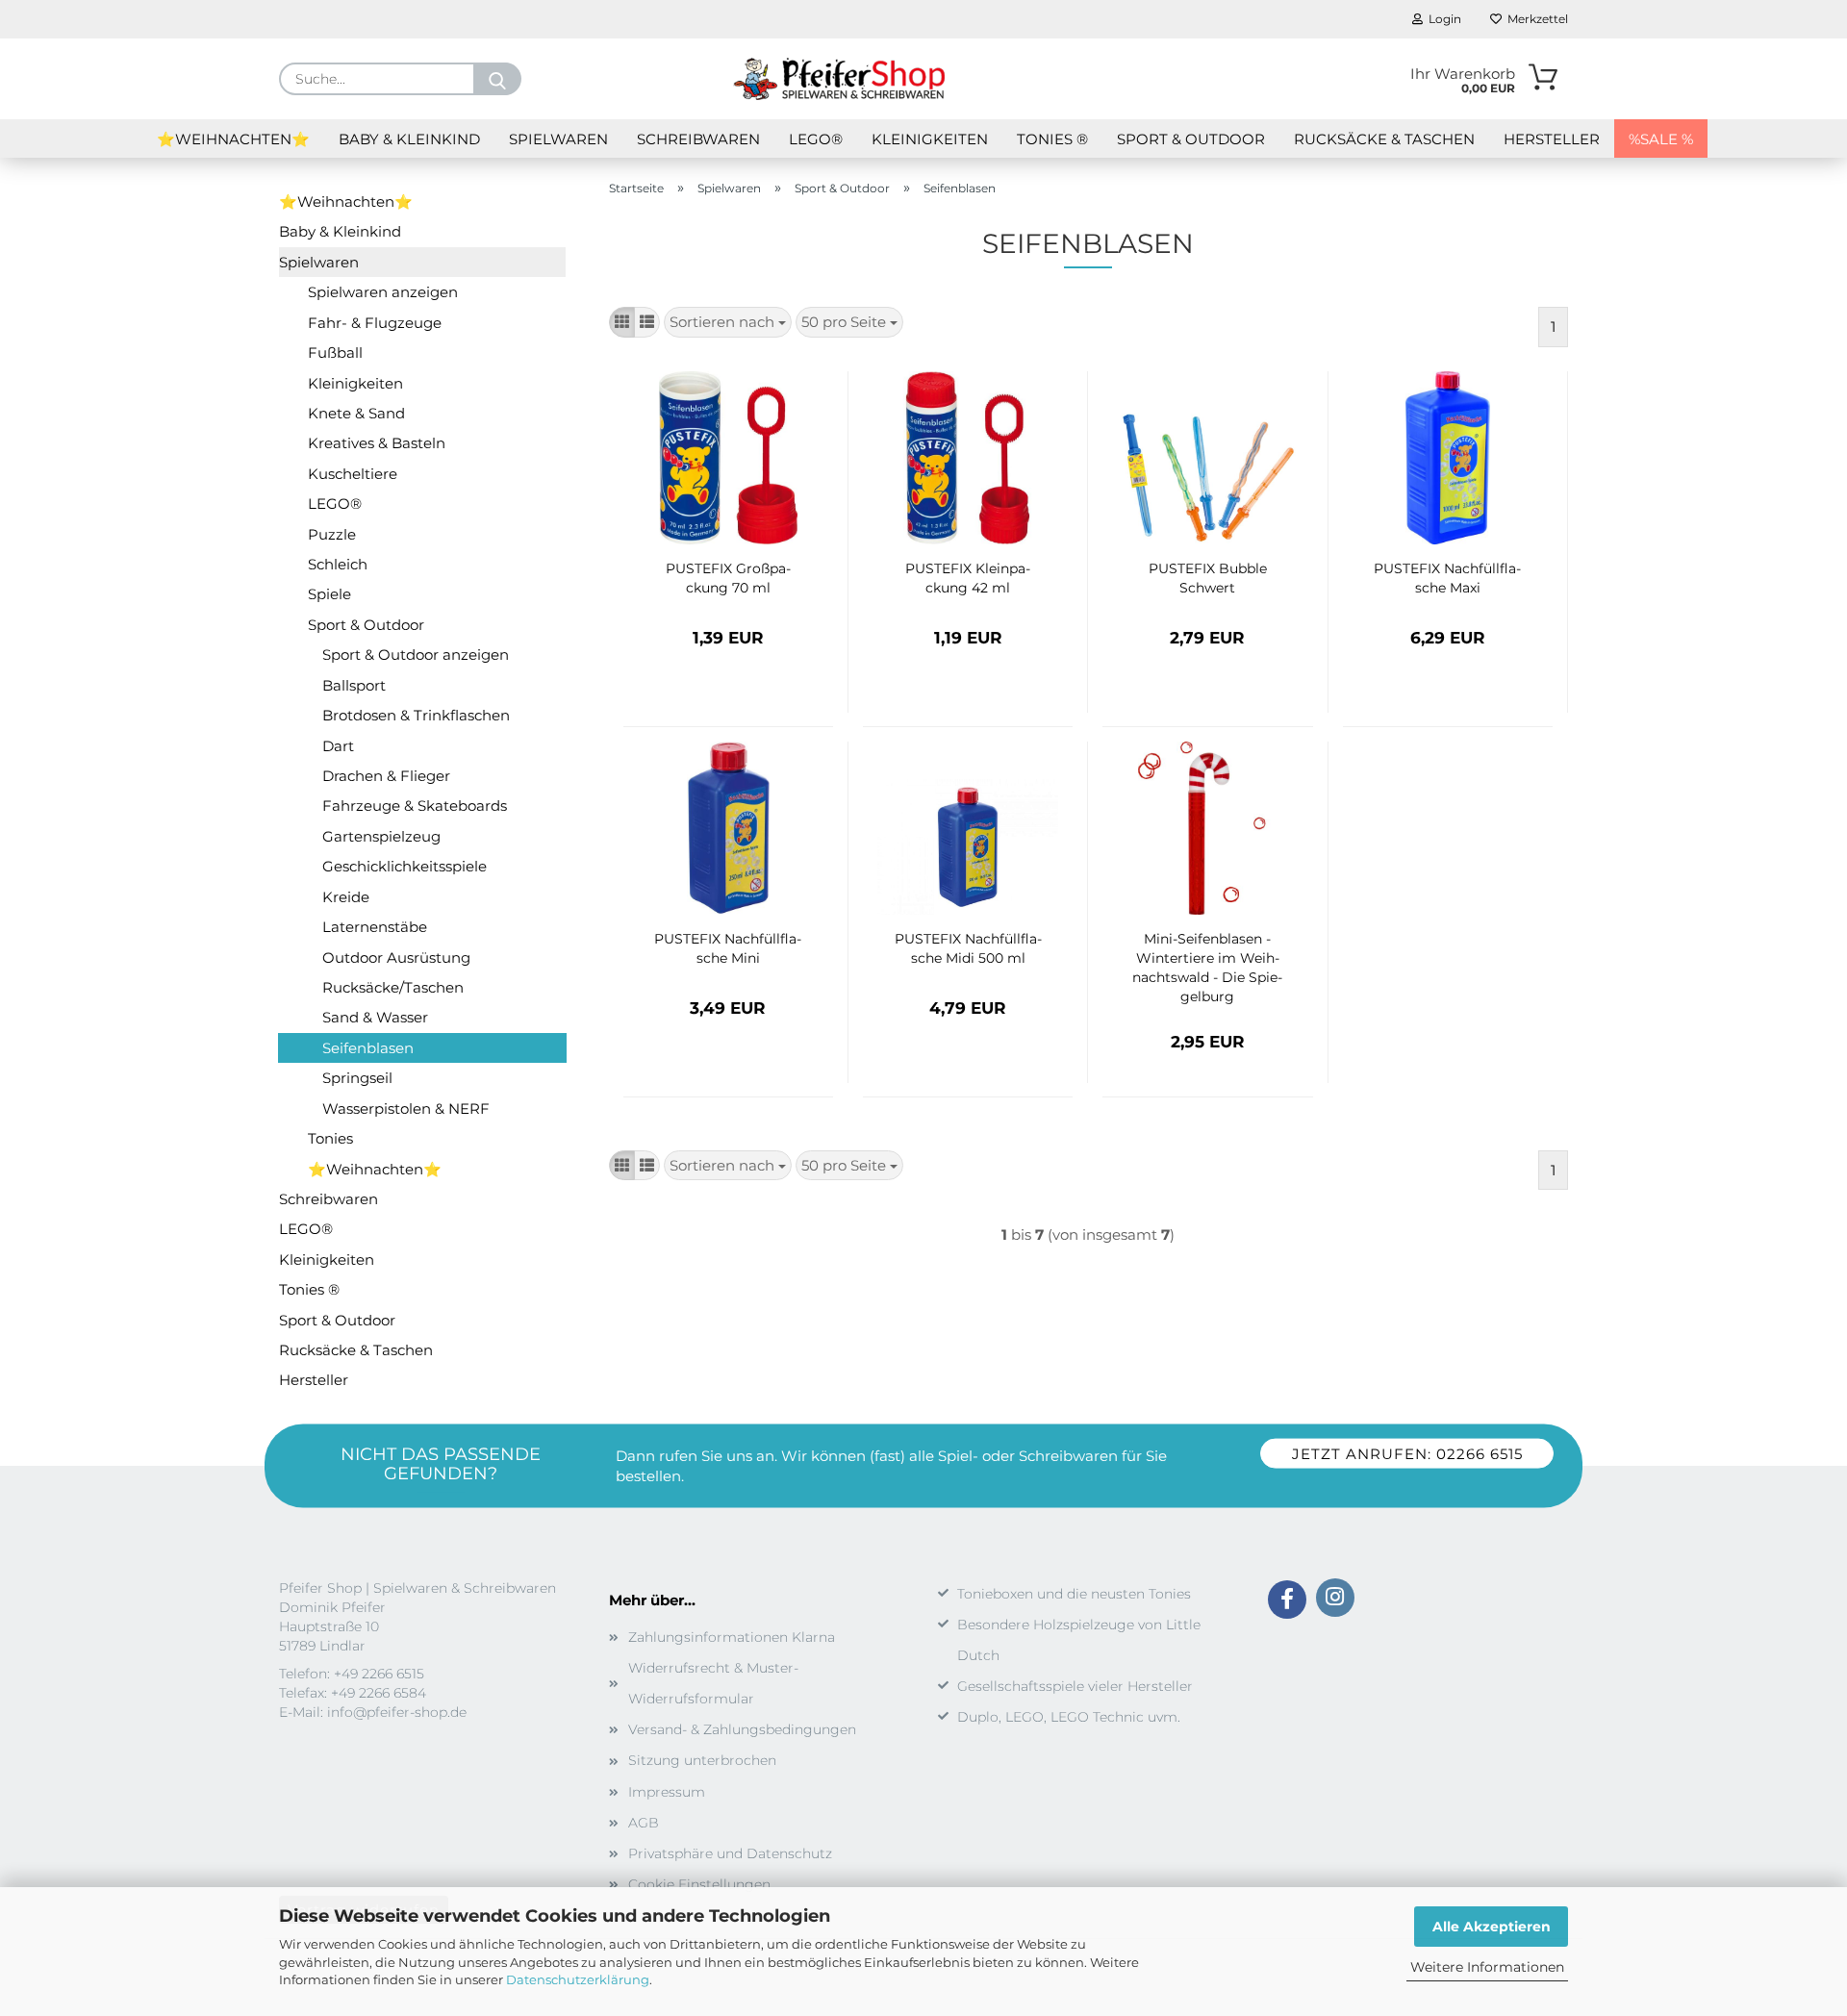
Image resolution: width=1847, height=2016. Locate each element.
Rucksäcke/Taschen (393, 987)
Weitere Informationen (1487, 1967)
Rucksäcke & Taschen (1384, 139)
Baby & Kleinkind (409, 139)
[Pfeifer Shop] (839, 79)
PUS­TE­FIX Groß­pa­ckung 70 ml (728, 578)
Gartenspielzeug (381, 836)
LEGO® (816, 139)
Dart (338, 746)
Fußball (335, 353)
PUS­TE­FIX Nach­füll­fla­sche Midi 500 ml (968, 948)
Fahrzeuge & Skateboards (415, 806)
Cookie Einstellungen (699, 1884)
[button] (622, 322)
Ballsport (354, 685)
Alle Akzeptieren (1492, 1927)
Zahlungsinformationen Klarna (732, 1637)
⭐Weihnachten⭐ (233, 139)
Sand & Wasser (375, 1017)
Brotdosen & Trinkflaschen (416, 715)
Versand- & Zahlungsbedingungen (742, 1729)
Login (1442, 19)
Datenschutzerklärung (578, 1979)
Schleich (338, 564)
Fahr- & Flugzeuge (375, 323)
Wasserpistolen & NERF (406, 1109)
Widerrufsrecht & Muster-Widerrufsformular (713, 1683)
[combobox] (728, 322)
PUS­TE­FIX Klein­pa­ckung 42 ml (968, 578)
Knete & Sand (356, 413)
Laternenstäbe (375, 927)
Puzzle (332, 534)
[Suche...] (497, 79)
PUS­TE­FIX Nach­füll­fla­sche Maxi (1447, 578)
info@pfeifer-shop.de (397, 1712)
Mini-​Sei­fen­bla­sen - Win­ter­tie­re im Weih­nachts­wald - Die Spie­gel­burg (1207, 968)
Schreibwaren (698, 139)
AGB (644, 1823)
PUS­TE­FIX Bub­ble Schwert (1208, 578)
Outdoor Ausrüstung (396, 958)
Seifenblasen (368, 1048)
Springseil (357, 1078)
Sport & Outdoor (1191, 139)
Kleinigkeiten (930, 139)
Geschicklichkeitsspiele (405, 866)
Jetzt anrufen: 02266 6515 (1407, 1453)
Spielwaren (558, 139)
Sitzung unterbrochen (702, 1760)
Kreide (346, 897)
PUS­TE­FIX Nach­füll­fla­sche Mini (728, 948)
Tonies (330, 1138)
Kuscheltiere (353, 474)
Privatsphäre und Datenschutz (730, 1853)
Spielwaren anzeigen (383, 292)
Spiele (329, 594)
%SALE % (1661, 139)
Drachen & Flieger (386, 776)
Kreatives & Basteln (377, 443)
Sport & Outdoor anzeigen (416, 655)
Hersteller (1552, 139)
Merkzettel (1535, 19)
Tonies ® (1052, 139)
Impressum (667, 1792)
